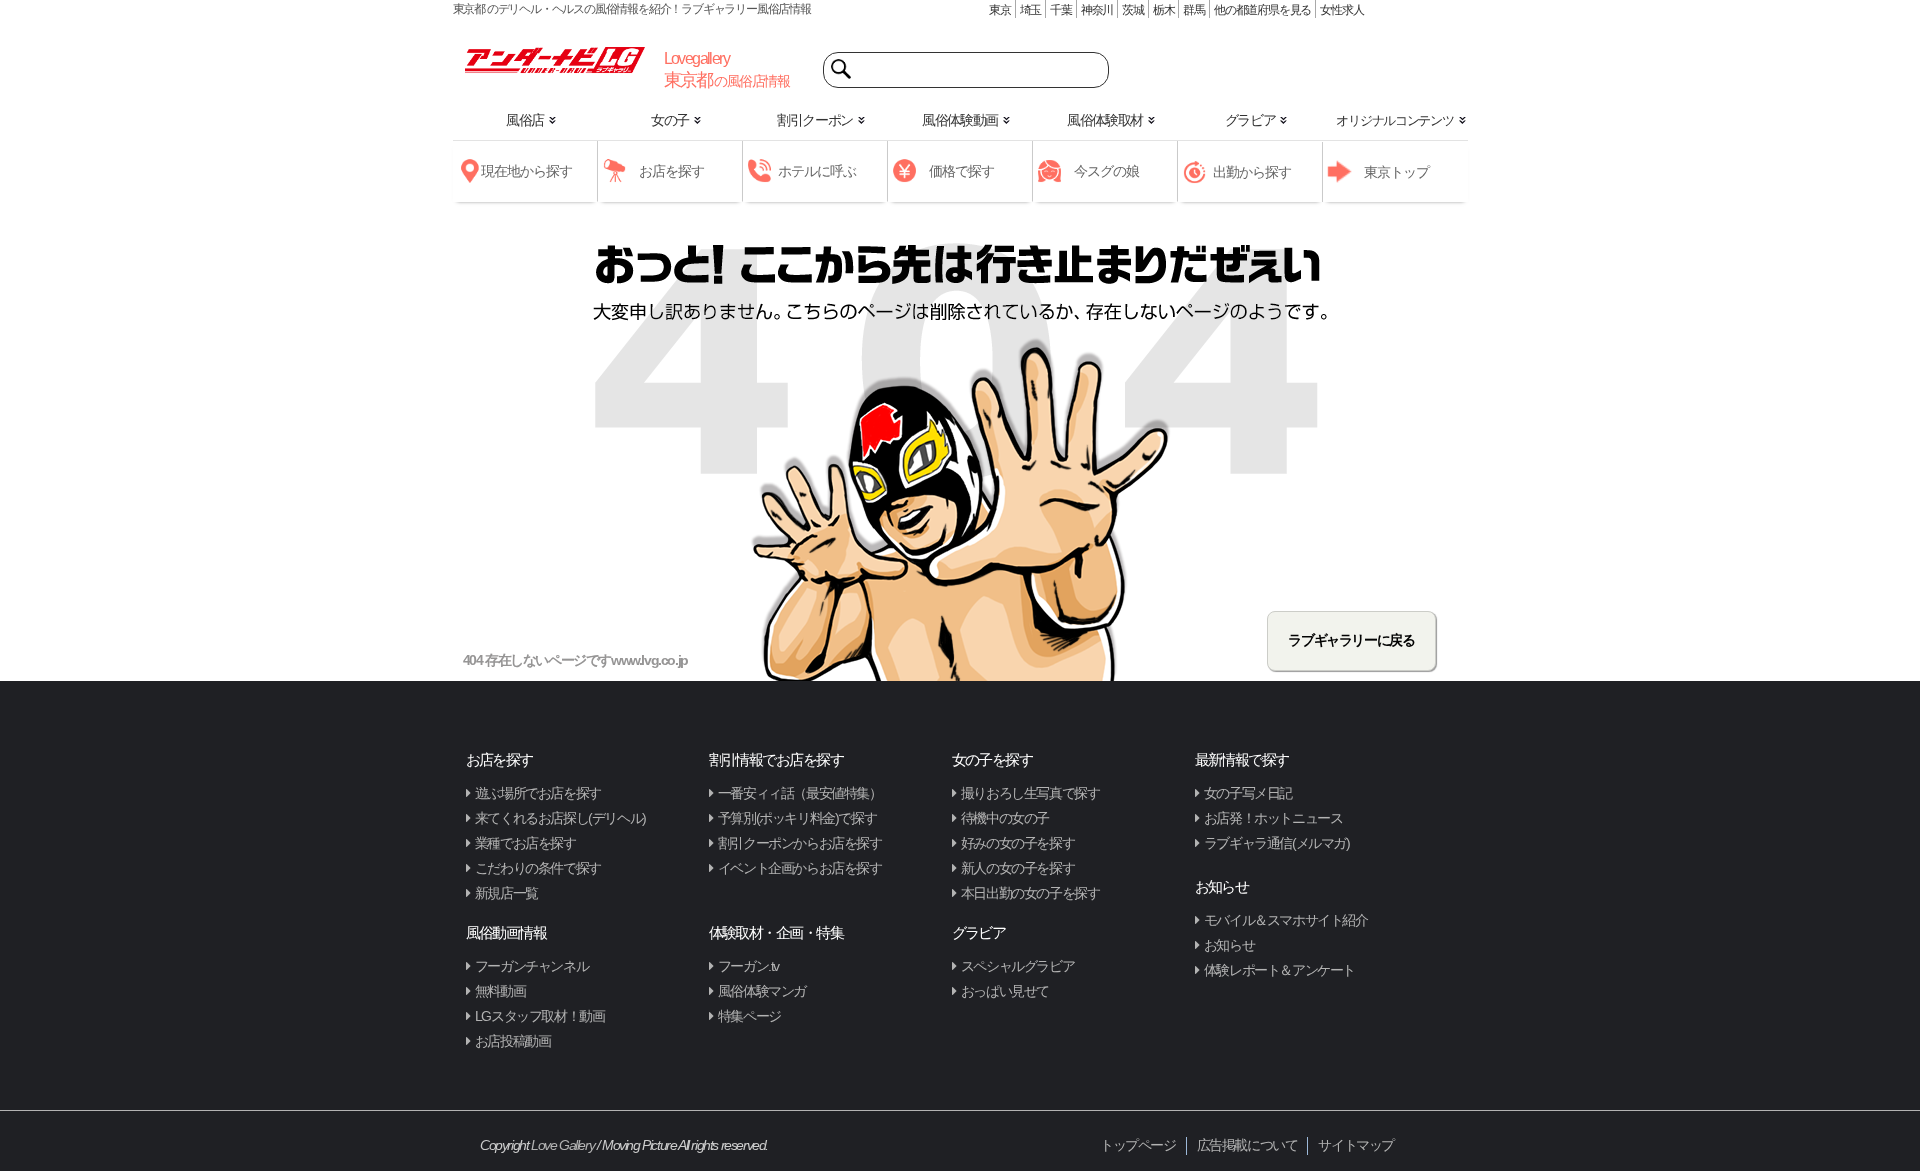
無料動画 (500, 991)
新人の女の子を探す (1017, 868)
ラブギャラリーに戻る (1351, 640)
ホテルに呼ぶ (817, 171)
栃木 (1164, 10)
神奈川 (1097, 10)
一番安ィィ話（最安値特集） (800, 793)
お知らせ (1229, 945)
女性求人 (1341, 10)
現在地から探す (526, 171)
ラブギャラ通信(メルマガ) (1277, 843)
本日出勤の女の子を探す (1030, 893)
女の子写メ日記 (1248, 793)
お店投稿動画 (513, 1041)
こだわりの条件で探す (538, 868)
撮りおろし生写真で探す (1030, 793)
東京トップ (1396, 172)
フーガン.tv (748, 966)
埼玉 (1031, 10)
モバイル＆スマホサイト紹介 (1286, 920)
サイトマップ (1356, 1145)
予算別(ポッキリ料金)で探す (797, 818)
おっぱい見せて (1005, 991)
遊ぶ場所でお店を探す (538, 793)
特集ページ (749, 1016)
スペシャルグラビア (1017, 966)
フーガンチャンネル (531, 966)
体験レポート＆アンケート (1279, 970)
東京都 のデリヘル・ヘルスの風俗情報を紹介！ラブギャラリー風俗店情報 (632, 9)
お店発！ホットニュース (1273, 818)
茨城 (1133, 10)
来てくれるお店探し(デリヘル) (560, 818)
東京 (1000, 10)
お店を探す (671, 171)
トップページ (1138, 1145)
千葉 (1061, 10)
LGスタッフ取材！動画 (540, 1016)
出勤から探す (1252, 172)
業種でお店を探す (525, 843)
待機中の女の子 (1005, 818)
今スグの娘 (1106, 171)
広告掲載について (1247, 1145)
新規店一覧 (506, 893)
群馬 (1194, 10)
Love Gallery (562, 1145)
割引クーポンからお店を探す (800, 843)
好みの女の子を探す (1017, 843)
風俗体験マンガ (762, 991)
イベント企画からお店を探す (800, 868)
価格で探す (961, 171)
